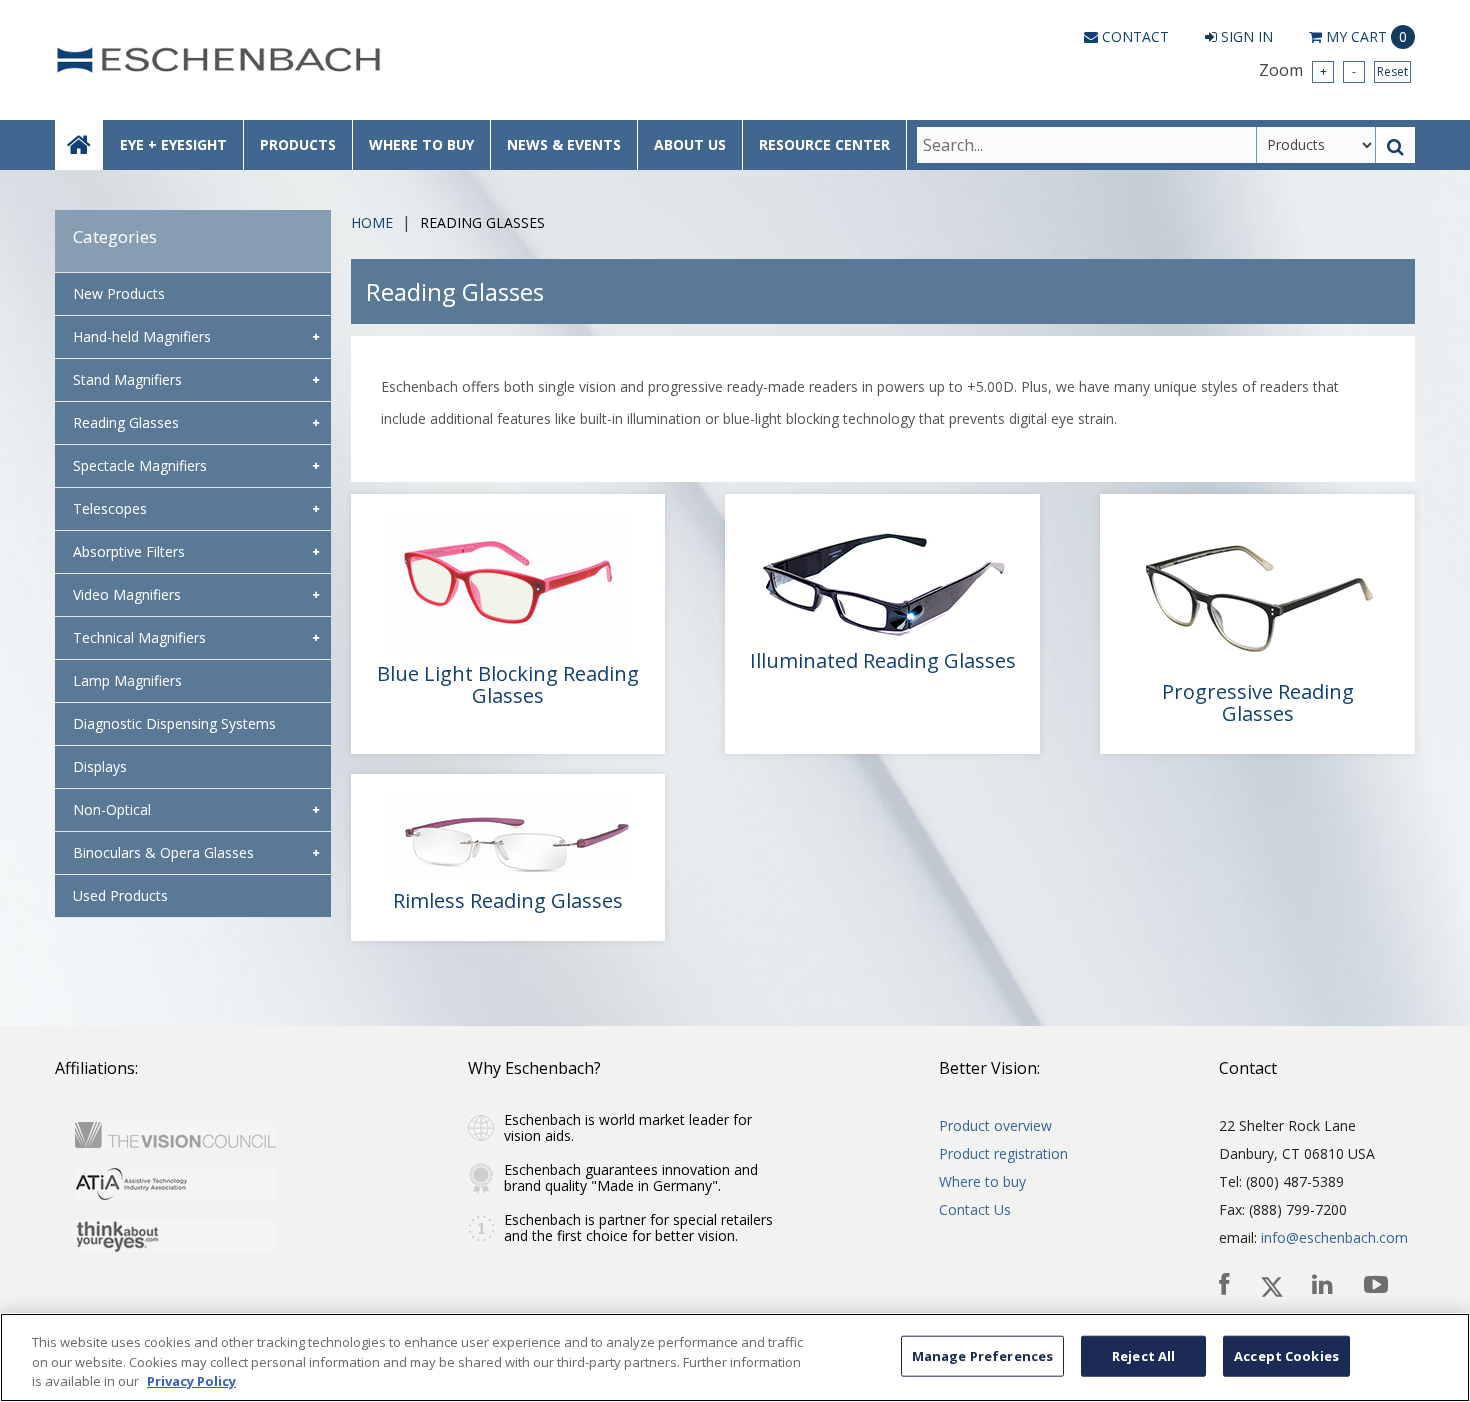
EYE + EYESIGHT (173, 144)
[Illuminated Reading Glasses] (882, 579)
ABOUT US (690, 144)
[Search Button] (1395, 145)
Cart (1366, 36)
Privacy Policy (191, 1381)
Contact (1133, 36)
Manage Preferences (982, 1355)
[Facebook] (1225, 1284)
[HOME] (79, 145)
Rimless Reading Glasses (508, 901)
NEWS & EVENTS (564, 144)
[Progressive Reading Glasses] (1257, 594)
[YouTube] (1377, 1284)
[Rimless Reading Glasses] (508, 839)
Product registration (1003, 1153)
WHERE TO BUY (421, 144)
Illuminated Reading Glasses (883, 661)
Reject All (1143, 1355)
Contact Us (975, 1209)
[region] (735, 1357)
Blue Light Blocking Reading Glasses (508, 685)
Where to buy (982, 1181)
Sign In (1245, 36)
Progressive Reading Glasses (1258, 703)
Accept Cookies (1286, 1355)
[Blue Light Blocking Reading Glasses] (508, 585)
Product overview (995, 1125)
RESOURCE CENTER (824, 144)
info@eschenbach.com (1334, 1237)
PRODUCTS (298, 144)
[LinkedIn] (1324, 1284)
